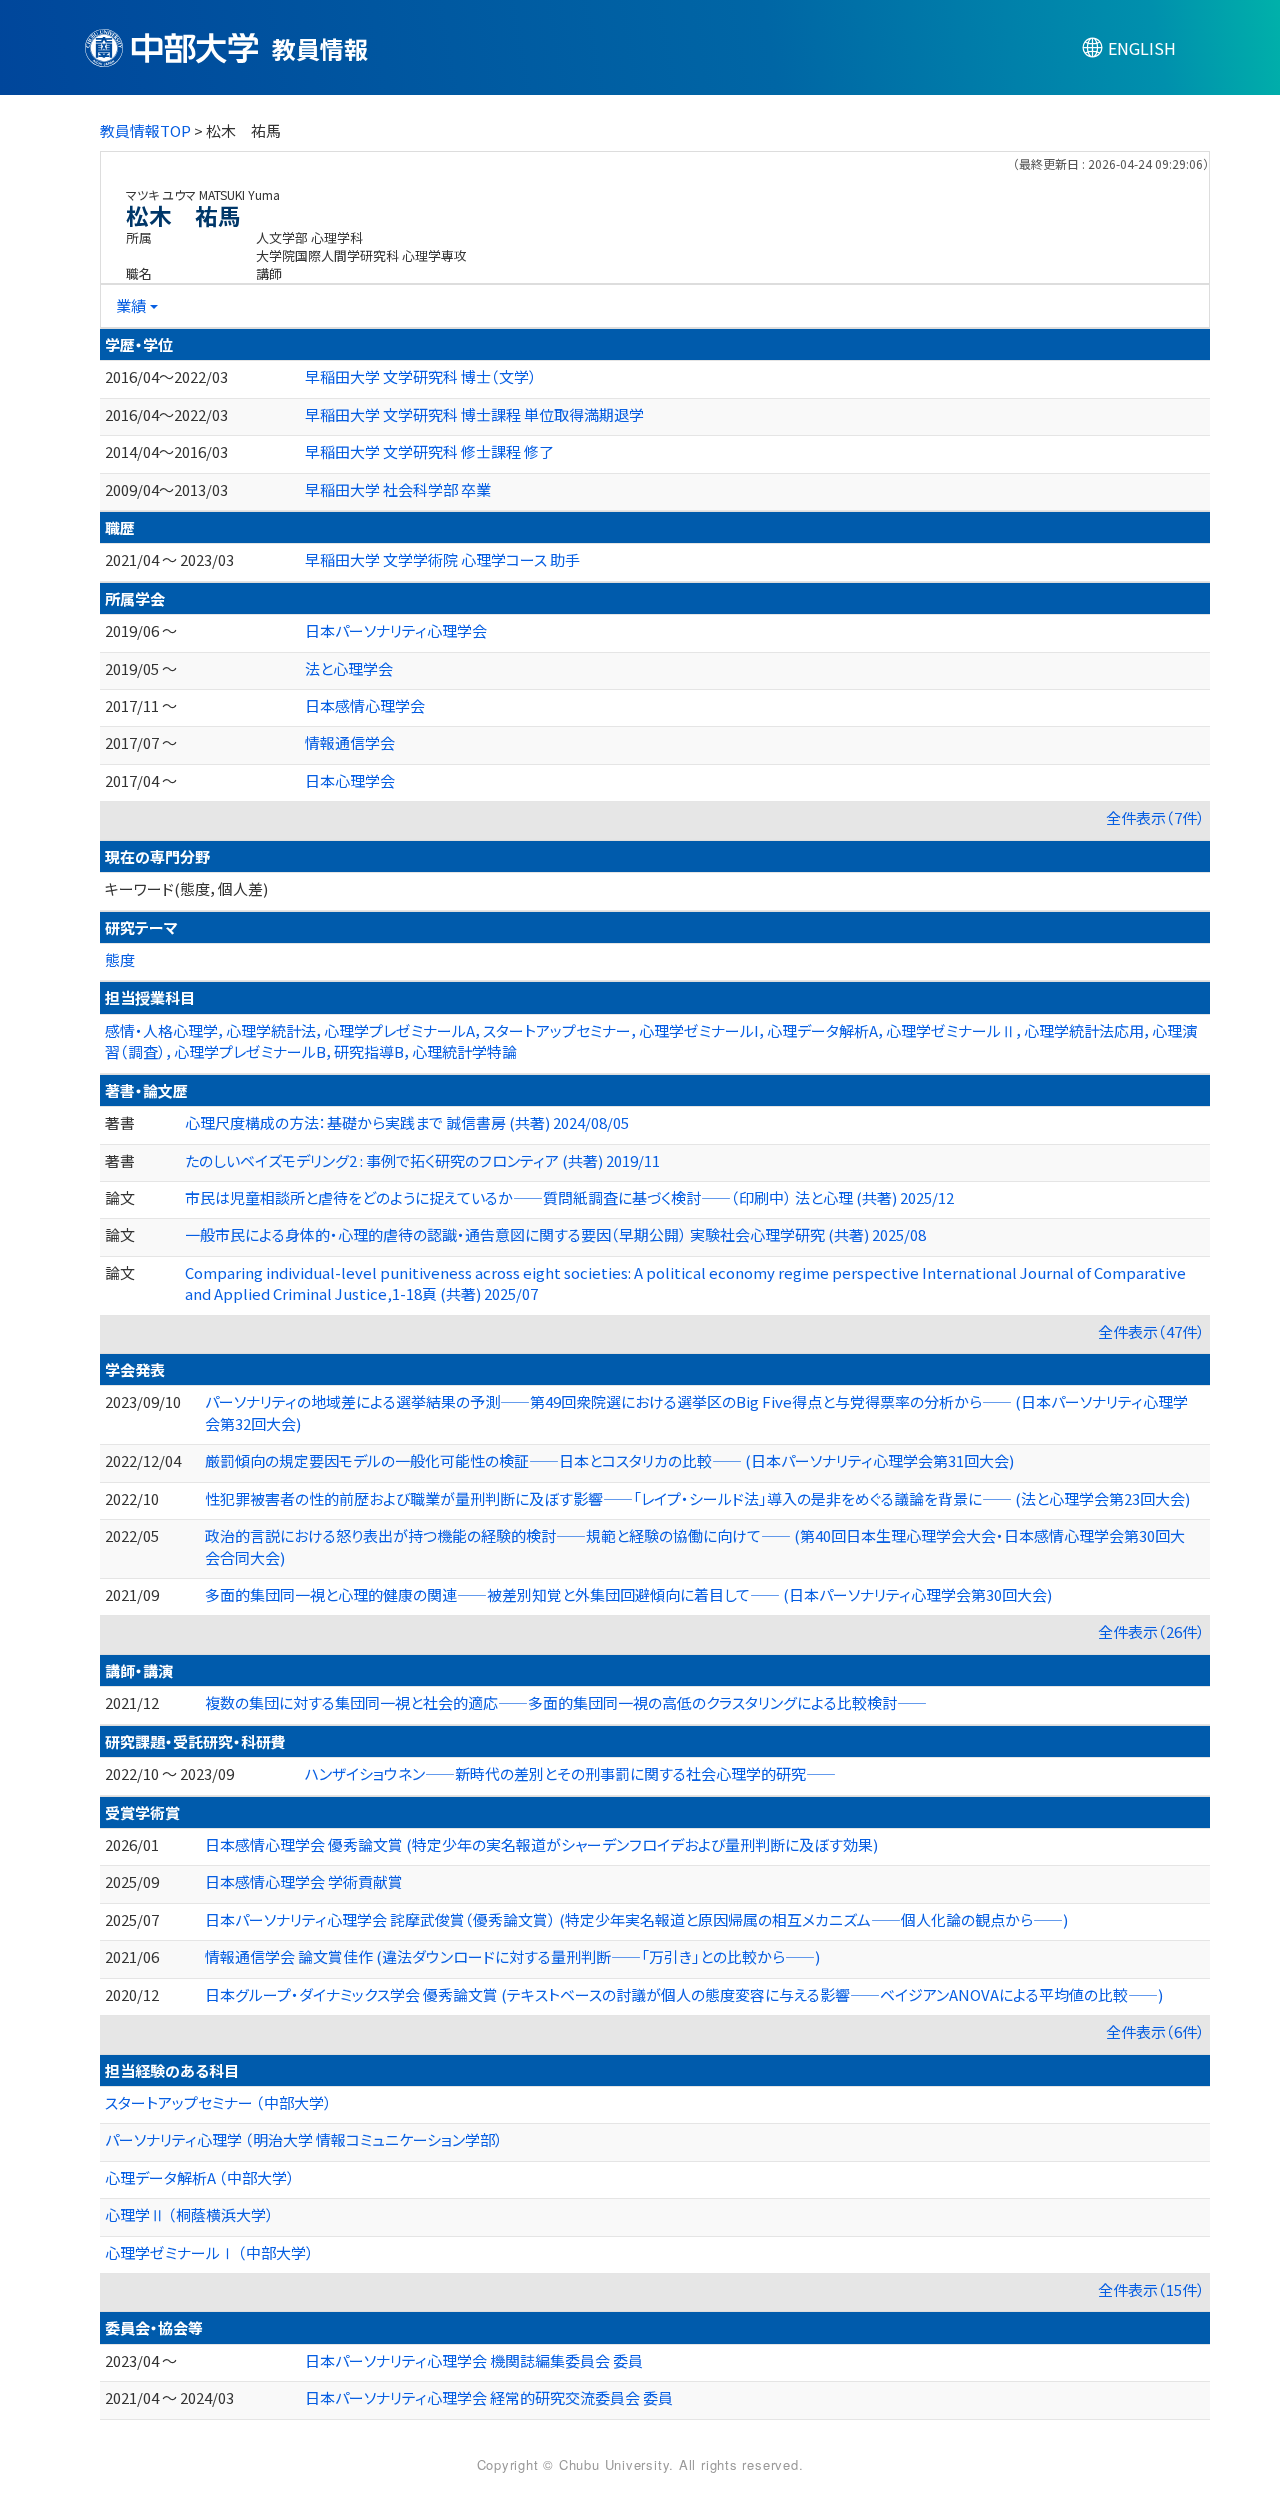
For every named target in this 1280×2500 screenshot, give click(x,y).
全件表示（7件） (1155, 817)
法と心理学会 (349, 668)
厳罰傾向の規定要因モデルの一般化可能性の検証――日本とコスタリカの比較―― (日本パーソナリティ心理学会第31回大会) (609, 1460)
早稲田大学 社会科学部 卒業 (398, 489)
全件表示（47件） (1151, 1331)
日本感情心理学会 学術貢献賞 (304, 1881)
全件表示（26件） (1151, 1631)
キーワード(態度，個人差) (186, 888)
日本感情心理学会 (365, 705)
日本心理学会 (350, 780)
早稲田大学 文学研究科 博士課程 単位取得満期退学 (474, 414)
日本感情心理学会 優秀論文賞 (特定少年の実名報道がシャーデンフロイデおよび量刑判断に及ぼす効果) (541, 1844)
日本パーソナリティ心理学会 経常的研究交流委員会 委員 (489, 2397)
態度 (120, 959)
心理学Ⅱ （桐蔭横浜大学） (189, 2214)
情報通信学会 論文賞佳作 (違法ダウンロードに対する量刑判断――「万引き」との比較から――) (512, 1956)
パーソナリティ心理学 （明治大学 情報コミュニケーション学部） (304, 2139)
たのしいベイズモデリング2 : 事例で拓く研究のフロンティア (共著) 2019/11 (422, 1160)
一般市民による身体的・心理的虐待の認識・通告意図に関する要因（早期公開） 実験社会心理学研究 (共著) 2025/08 (555, 1234)
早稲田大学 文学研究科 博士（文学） (421, 376)
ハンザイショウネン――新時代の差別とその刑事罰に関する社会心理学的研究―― (570, 1773)
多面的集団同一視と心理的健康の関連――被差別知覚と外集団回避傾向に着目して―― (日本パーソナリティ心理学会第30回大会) (628, 1594)
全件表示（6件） (1155, 2031)
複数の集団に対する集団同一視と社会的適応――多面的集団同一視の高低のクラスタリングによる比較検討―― (566, 1702)
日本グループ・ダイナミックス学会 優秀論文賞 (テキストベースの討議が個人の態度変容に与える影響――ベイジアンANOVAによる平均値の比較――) (684, 1994)
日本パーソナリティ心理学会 (396, 630)
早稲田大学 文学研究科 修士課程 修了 (429, 451)
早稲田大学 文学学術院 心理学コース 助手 (442, 559)
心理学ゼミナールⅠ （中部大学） (209, 2252)
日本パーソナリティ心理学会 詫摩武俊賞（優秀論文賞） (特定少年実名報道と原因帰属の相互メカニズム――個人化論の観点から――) (636, 1919)
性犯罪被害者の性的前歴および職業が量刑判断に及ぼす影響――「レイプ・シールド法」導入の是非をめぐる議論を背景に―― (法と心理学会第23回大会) (697, 1498)
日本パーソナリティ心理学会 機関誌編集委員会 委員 (474, 2360)
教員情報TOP (145, 130)
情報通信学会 (350, 742)
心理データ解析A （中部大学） (200, 2177)
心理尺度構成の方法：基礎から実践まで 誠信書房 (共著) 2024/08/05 (407, 1122)
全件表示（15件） (1151, 2289)
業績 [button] (131, 305)
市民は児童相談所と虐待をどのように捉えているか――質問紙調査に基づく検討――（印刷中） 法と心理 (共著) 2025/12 (569, 1197)
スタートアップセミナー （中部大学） (218, 2102)
